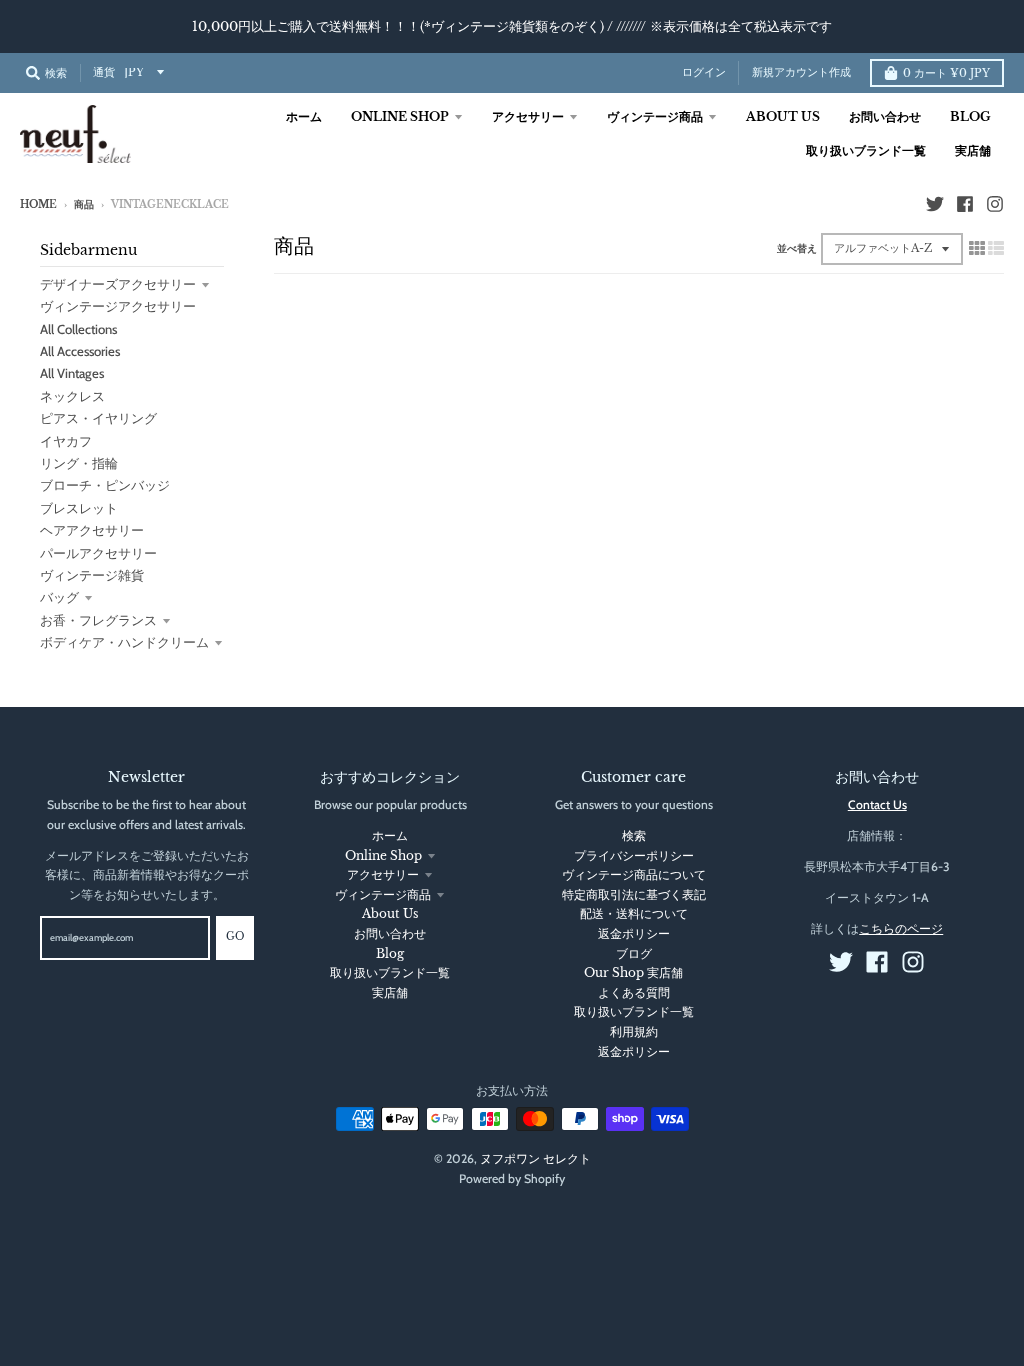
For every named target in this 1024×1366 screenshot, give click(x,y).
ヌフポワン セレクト (535, 1158)
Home (38, 205)
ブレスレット (79, 508)
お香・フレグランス (98, 620)
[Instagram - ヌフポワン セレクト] (995, 204)
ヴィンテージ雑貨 (92, 575)
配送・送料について (634, 913)
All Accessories (80, 351)
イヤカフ (66, 441)
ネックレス (72, 396)
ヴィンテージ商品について (634, 874)
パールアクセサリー (98, 553)
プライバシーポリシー (634, 855)
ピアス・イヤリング (98, 418)
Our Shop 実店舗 (633, 972)
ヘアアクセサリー (92, 530)
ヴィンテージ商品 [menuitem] (655, 116)
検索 (634, 835)
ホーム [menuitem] (304, 116)
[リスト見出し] (996, 248)
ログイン (704, 72)
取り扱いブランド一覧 (390, 972)
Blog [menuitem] (970, 116)
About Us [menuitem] (783, 116)
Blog (390, 953)
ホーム (390, 835)
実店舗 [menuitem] (973, 150)
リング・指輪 (79, 463)
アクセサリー (383, 874)
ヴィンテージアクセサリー (118, 306)
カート (946, 73)
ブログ (634, 953)
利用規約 (634, 1031)
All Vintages (72, 373)
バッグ (59, 597)
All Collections (78, 329)
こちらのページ (901, 928)
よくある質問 (634, 992)
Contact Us (877, 804)
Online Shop (383, 855)
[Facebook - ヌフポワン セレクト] (965, 204)
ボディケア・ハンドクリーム (124, 642)
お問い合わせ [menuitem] (885, 116)
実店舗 (390, 992)
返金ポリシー (634, 933)
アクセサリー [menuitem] (528, 116)
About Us (390, 913)
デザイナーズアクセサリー (118, 284)
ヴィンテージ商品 (383, 894)
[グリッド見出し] (977, 248)
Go (235, 937)
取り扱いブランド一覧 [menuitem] (866, 150)
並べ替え (797, 249)
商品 (84, 205)
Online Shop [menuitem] (400, 116)
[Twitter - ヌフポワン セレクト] (935, 204)
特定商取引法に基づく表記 (634, 894)
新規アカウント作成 (801, 72)
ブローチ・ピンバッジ (105, 485)
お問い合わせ (390, 933)
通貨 (104, 72)
